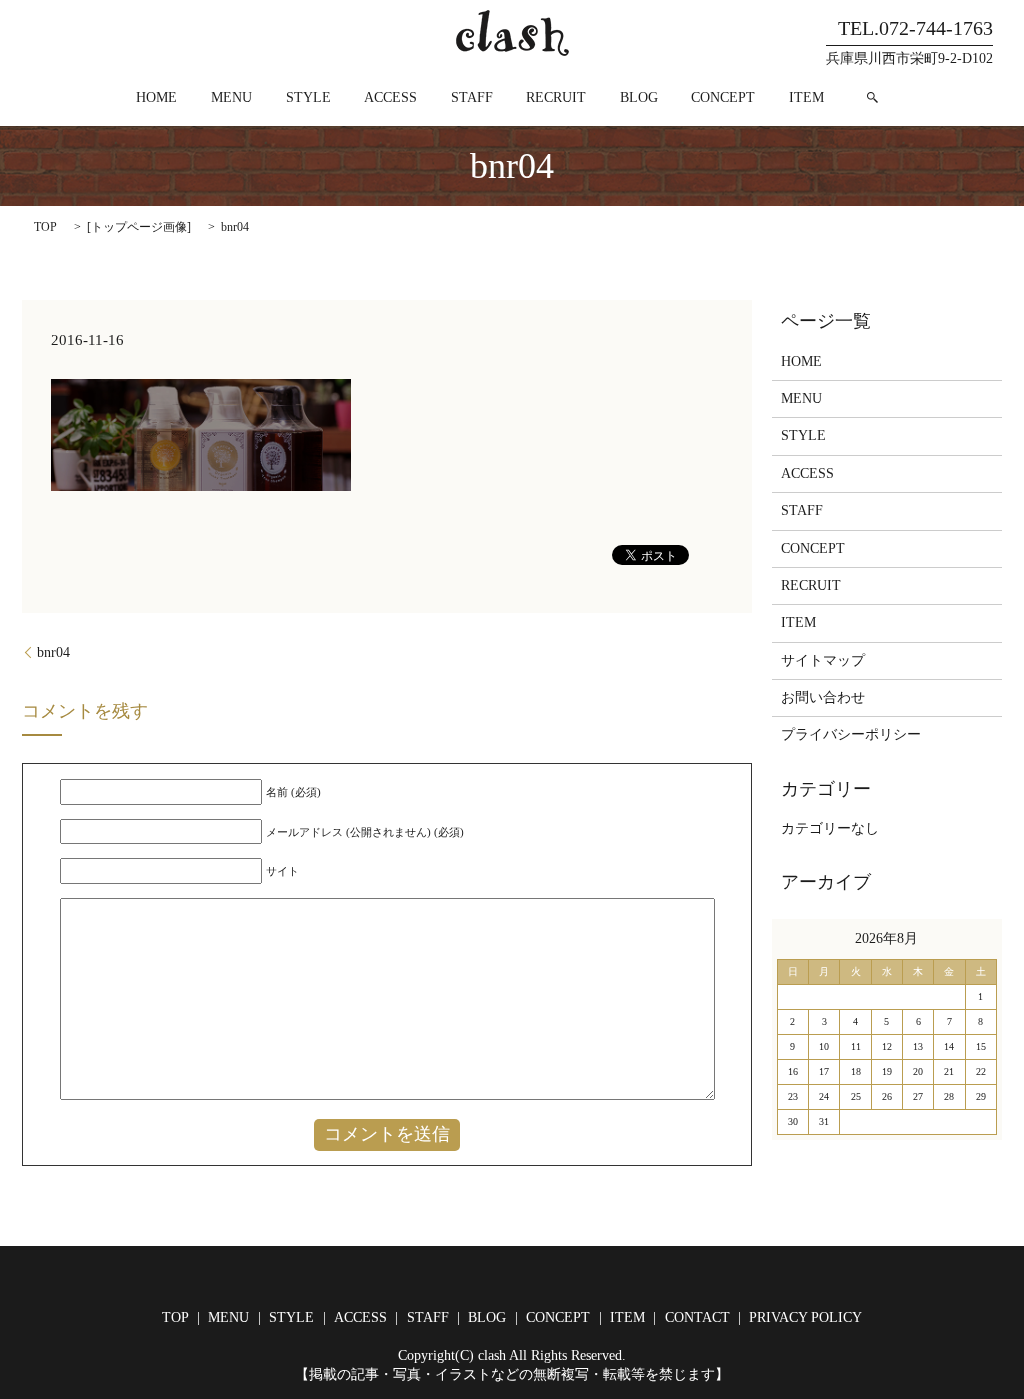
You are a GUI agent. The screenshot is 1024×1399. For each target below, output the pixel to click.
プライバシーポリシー (851, 734)
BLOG (639, 97)
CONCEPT (723, 97)
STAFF (472, 97)
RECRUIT (556, 97)
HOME (156, 97)
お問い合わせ (823, 697)
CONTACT (697, 1317)
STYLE (308, 97)
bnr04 (53, 652)
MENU (231, 97)
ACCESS (390, 97)
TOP (45, 227)
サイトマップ (823, 660)
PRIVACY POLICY (805, 1317)
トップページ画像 (139, 227)
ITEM (806, 97)
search (873, 97)
